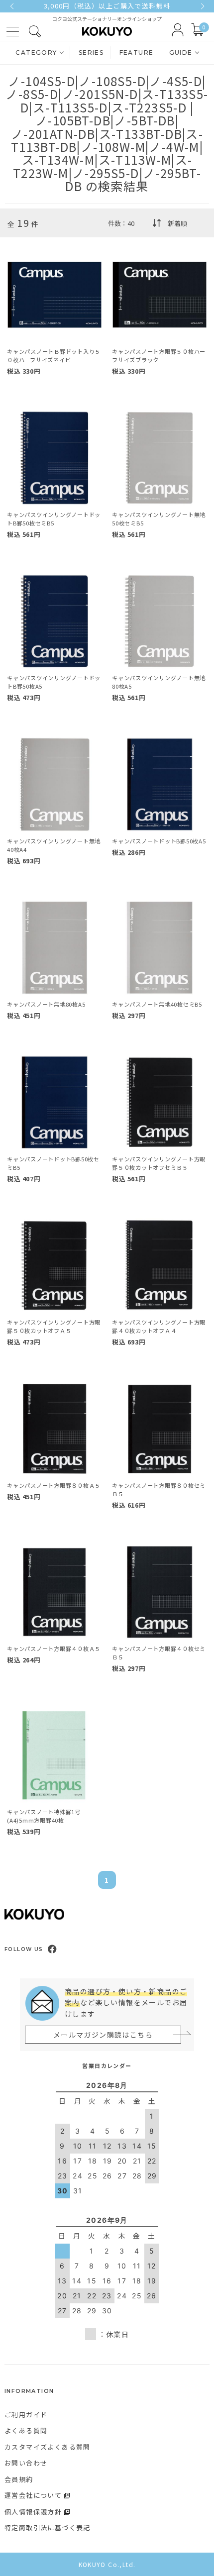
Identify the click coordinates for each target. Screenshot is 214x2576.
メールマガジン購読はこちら (103, 2035)
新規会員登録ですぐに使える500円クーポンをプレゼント (107, 6)
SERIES (91, 52)
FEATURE (137, 52)
